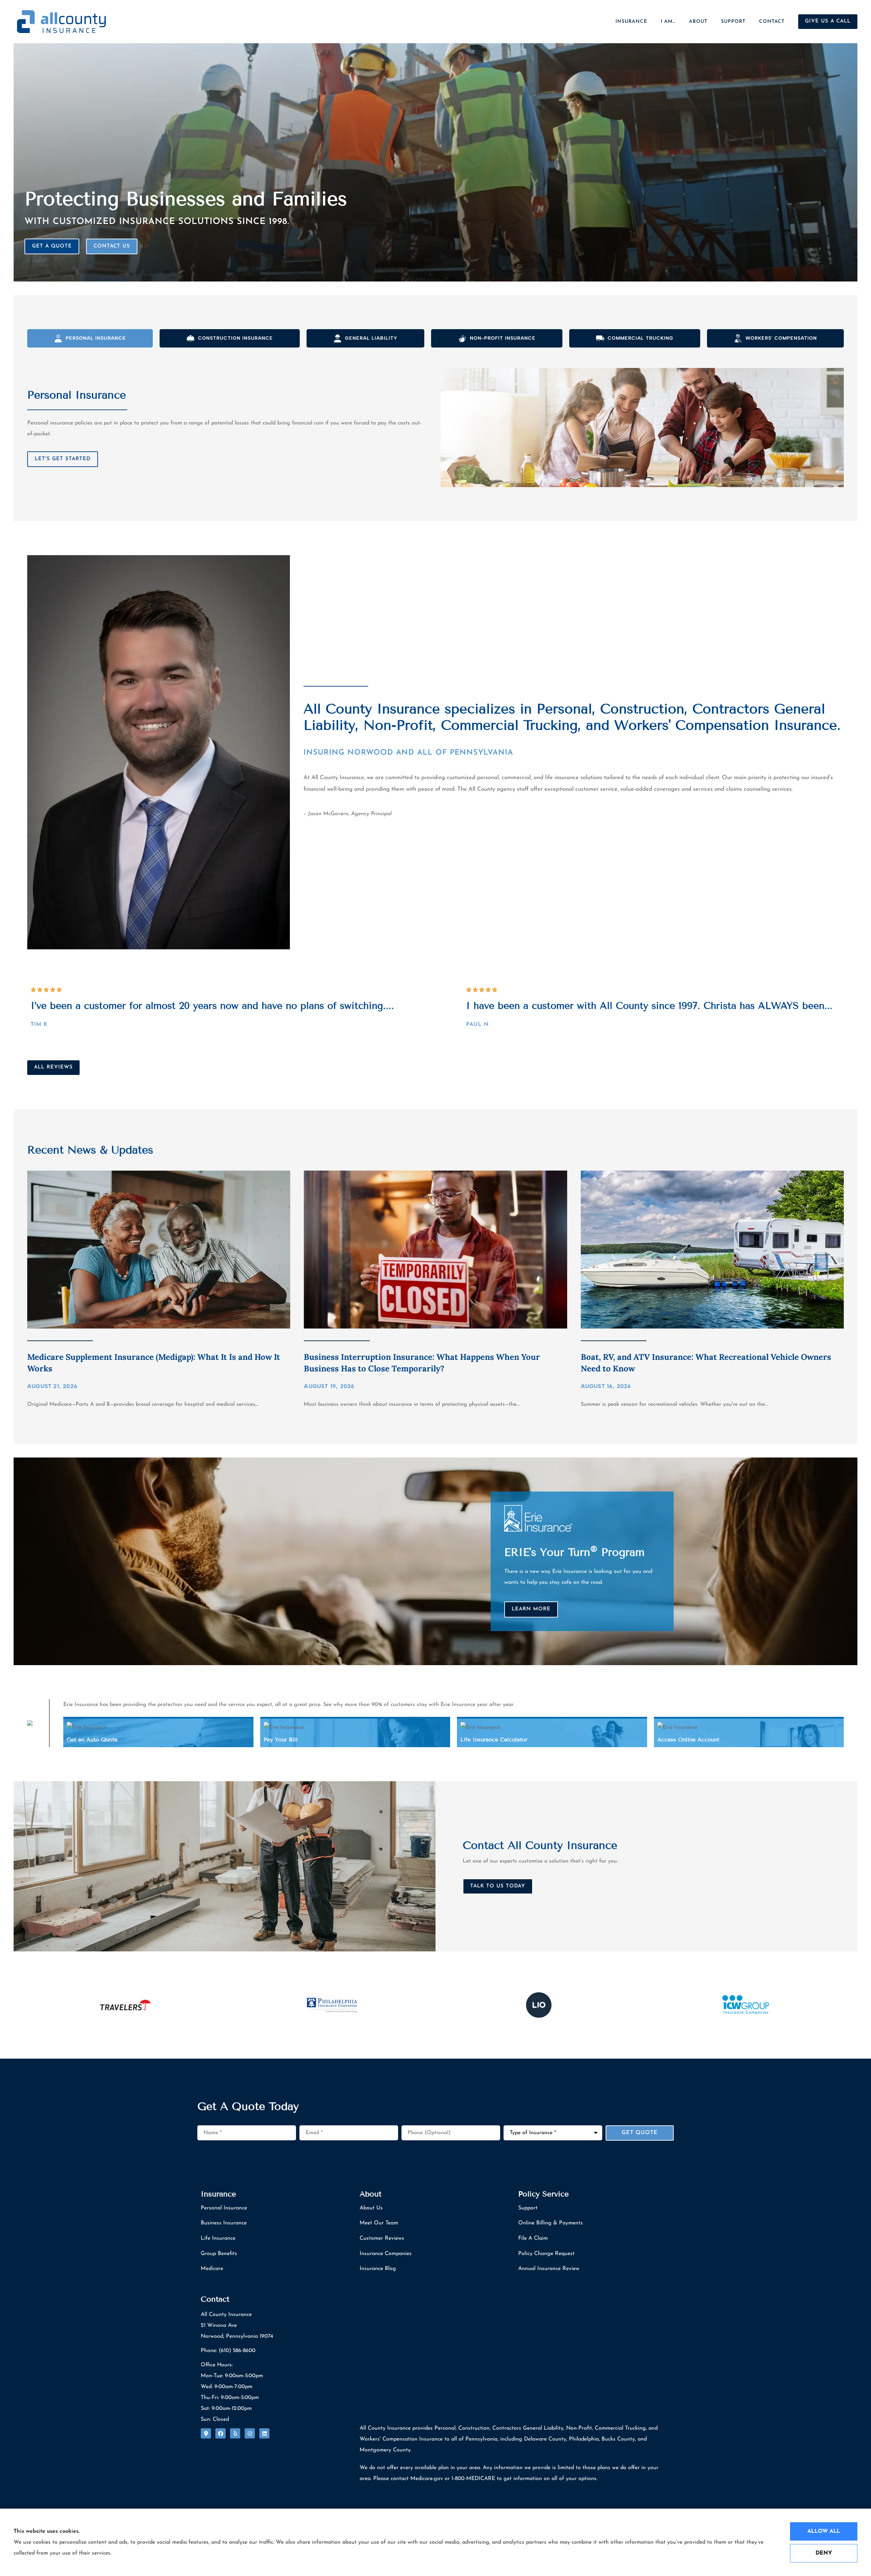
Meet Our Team (379, 2223)
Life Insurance (218, 2238)
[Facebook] (220, 2433)
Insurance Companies (386, 2254)
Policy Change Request (546, 2254)
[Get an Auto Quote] (158, 1733)
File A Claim (533, 2238)
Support (733, 22)
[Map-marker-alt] (206, 2433)
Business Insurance (224, 2223)
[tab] (90, 338)
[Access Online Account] (749, 1733)
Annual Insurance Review (549, 2269)
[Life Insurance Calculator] (552, 1733)
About (698, 22)
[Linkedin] (264, 2433)
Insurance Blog (378, 2269)
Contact (772, 22)
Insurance (631, 22)
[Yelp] (235, 2433)
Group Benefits (219, 2254)
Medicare (212, 2269)
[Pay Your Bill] (355, 1733)
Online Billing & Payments (550, 2223)
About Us (371, 2208)
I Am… (668, 22)
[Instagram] (250, 2433)
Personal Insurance (224, 2208)
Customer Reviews (382, 2238)
